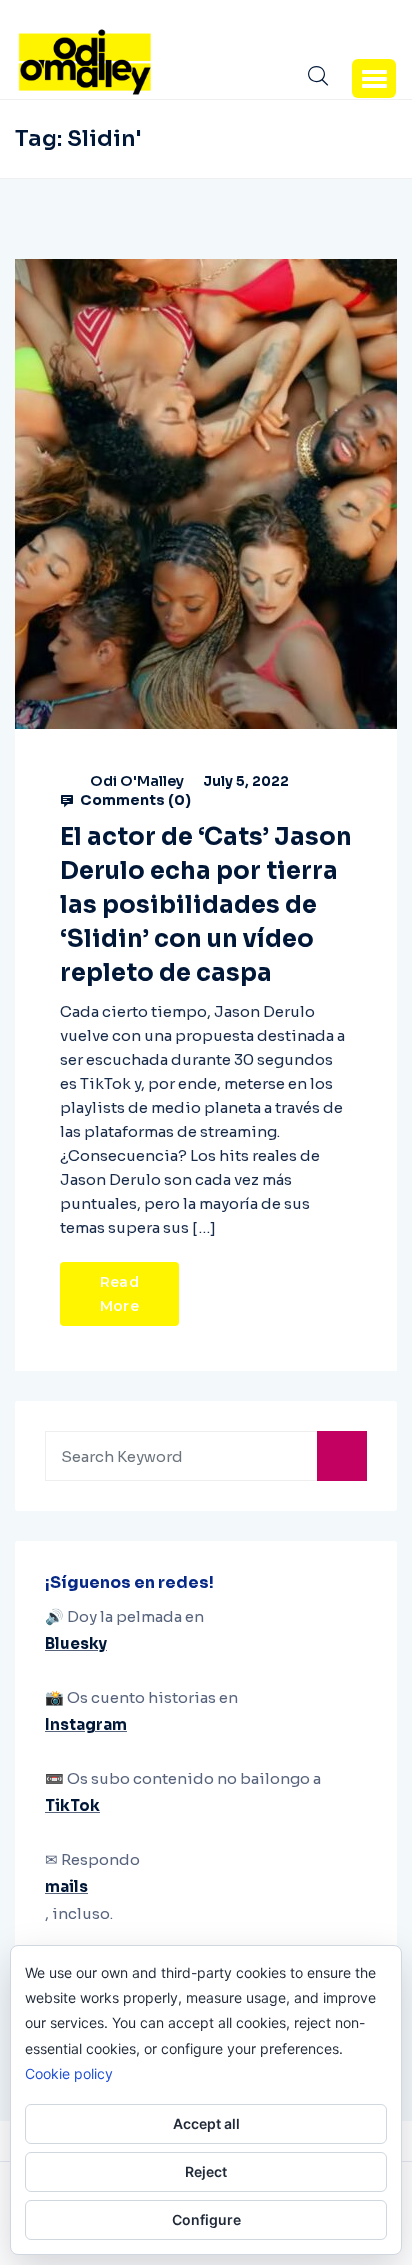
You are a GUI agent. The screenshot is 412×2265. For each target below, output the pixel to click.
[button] (374, 78)
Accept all (206, 2123)
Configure (206, 2219)
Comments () (134, 800)
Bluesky (76, 1643)
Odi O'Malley (137, 781)
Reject (206, 2171)
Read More (119, 1294)
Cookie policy (69, 2073)
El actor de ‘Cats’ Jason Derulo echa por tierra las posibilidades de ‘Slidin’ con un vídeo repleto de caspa (206, 905)
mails (66, 1886)
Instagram (86, 1724)
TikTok (72, 1805)
